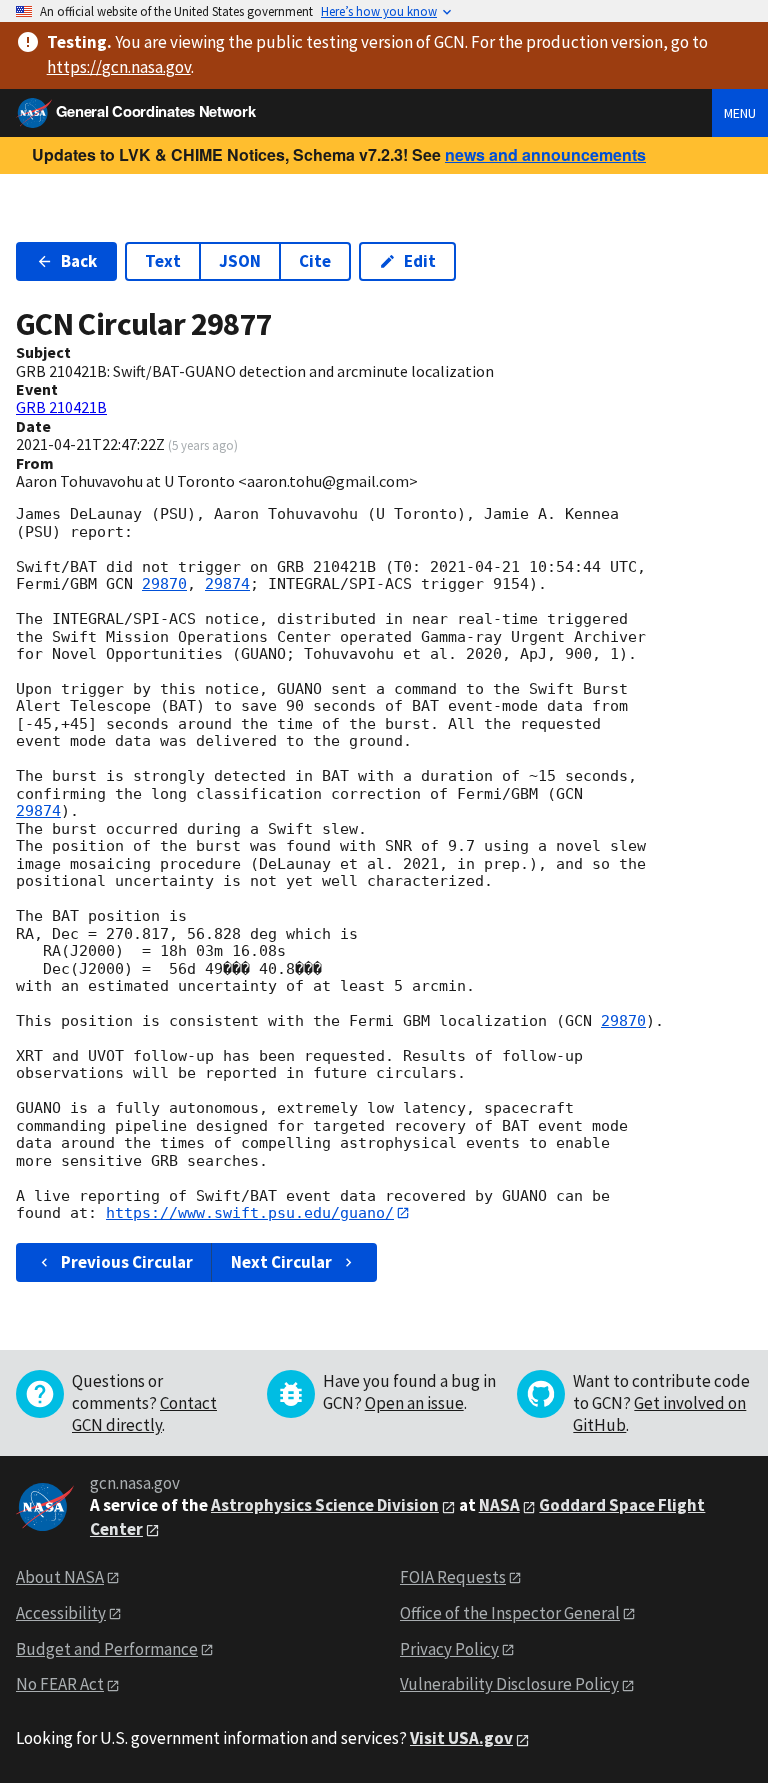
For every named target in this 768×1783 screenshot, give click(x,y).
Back (79, 261)
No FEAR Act (60, 1684)
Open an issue (414, 1403)
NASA (499, 1505)
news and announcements (545, 154)
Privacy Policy (449, 1649)
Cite (315, 261)
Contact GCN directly (144, 1414)
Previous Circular (127, 1262)
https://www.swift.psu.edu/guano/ (250, 1213)
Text (163, 261)
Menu (740, 113)
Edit (420, 261)
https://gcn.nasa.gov (119, 67)
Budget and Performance (107, 1649)
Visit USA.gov (461, 1738)
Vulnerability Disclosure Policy (509, 1684)
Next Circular (281, 1262)
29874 (227, 584)
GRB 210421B (61, 407)
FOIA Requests (453, 1577)
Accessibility (61, 1613)
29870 (164, 584)
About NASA (60, 1577)
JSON (240, 261)
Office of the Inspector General (510, 1613)
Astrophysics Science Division (325, 1505)
